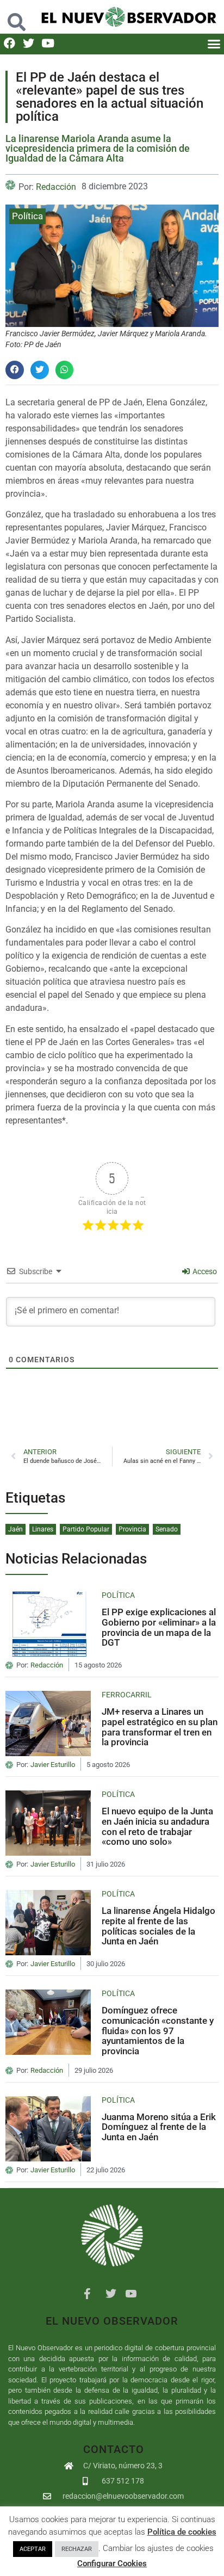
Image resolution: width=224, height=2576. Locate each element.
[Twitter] (29, 43)
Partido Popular (86, 1529)
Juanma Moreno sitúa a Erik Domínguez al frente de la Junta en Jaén (159, 2127)
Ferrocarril (127, 1695)
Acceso (204, 1271)
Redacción (56, 187)
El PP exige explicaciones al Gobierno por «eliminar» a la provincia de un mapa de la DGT (159, 1627)
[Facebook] (10, 43)
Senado (167, 1529)
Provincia (132, 1529)
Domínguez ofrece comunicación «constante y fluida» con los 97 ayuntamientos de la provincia (158, 2031)
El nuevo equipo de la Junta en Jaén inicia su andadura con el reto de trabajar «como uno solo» (157, 1826)
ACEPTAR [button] (33, 2549)
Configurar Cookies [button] (112, 2563)
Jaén (15, 1529)
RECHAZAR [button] (77, 2549)
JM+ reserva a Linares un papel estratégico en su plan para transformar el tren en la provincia (160, 1727)
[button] (17, 17)
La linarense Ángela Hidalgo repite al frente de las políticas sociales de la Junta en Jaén (158, 1926)
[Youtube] (48, 43)
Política (27, 216)
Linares (43, 1529)
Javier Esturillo (53, 1765)
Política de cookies (182, 2532)
